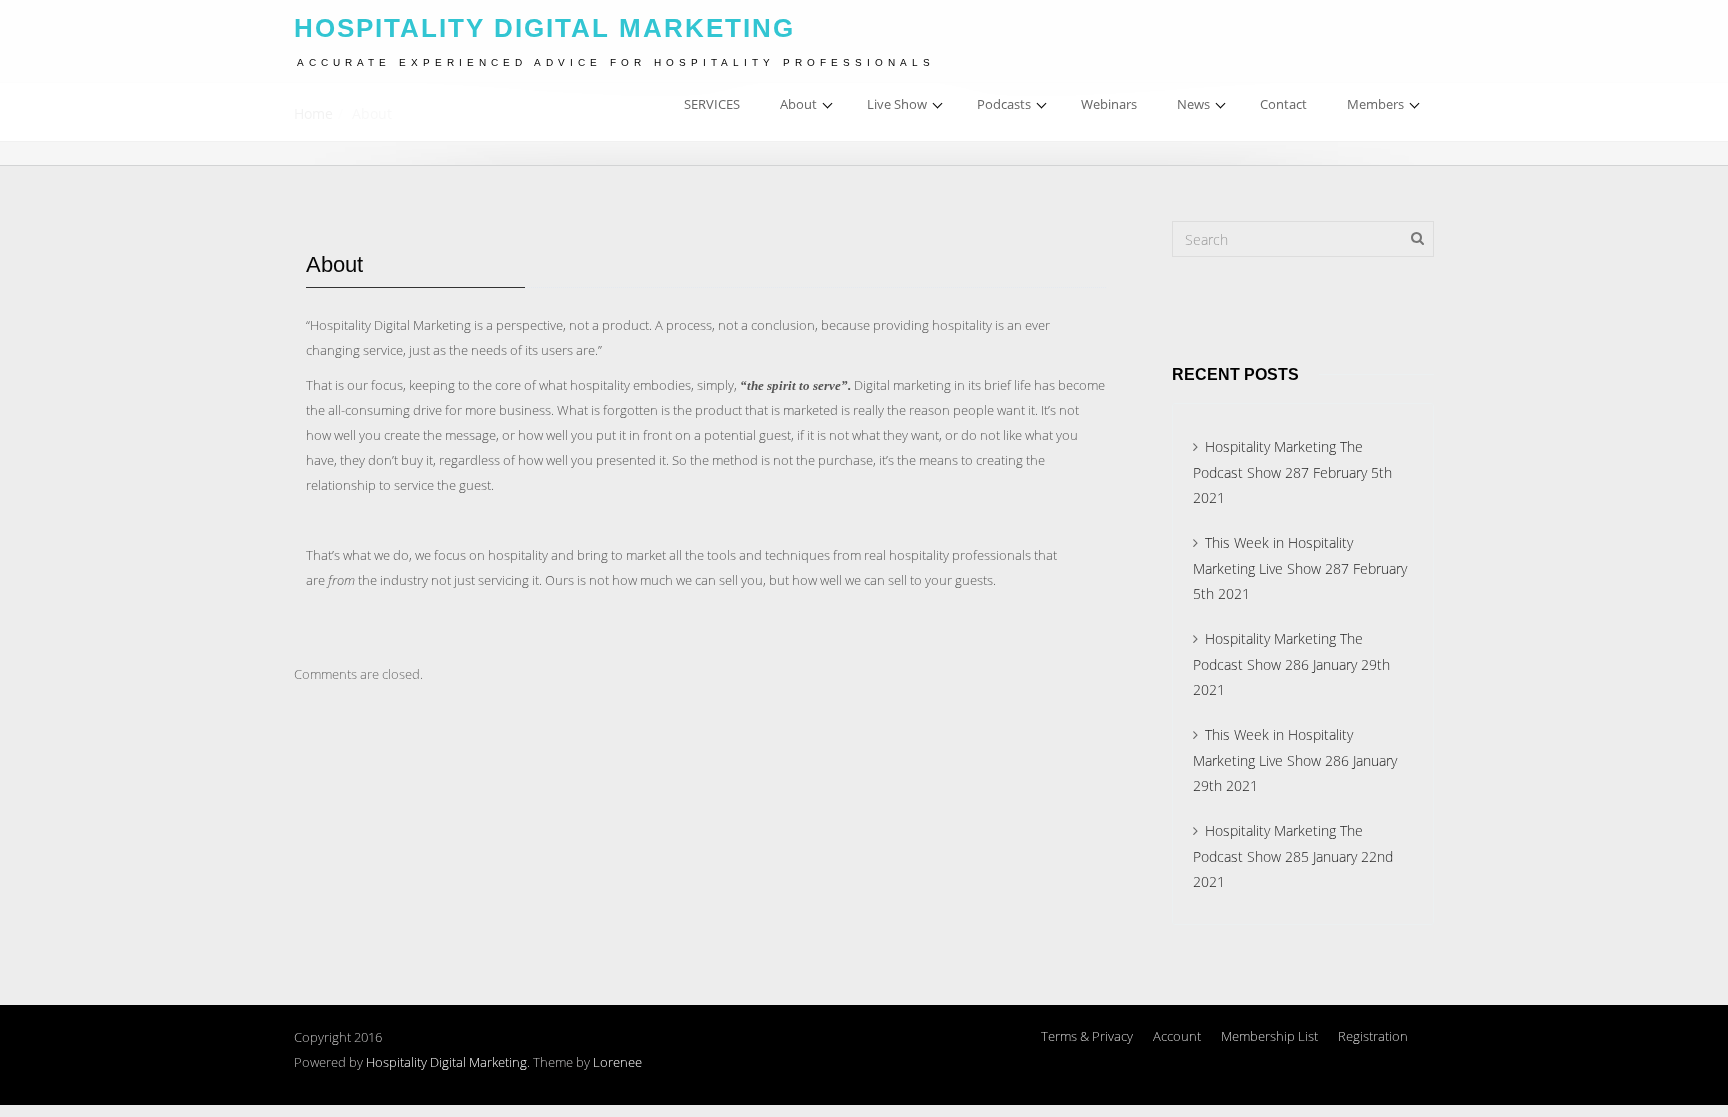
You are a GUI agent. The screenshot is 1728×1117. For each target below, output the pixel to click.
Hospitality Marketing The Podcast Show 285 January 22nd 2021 (1293, 856)
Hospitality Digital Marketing (446, 1062)
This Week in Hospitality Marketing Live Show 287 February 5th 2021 (1300, 568)
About (798, 104)
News (1193, 104)
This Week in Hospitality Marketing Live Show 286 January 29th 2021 (1295, 760)
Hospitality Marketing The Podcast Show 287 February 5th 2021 (1292, 472)
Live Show (897, 104)
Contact (1283, 104)
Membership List (1269, 1036)
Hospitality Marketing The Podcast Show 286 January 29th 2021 (1291, 664)
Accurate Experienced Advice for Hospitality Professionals (616, 62)
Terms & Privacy (1087, 1036)
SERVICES (712, 104)
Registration (1373, 1036)
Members (1375, 104)
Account (1177, 1036)
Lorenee (617, 1062)
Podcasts (1004, 104)
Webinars (1109, 104)
